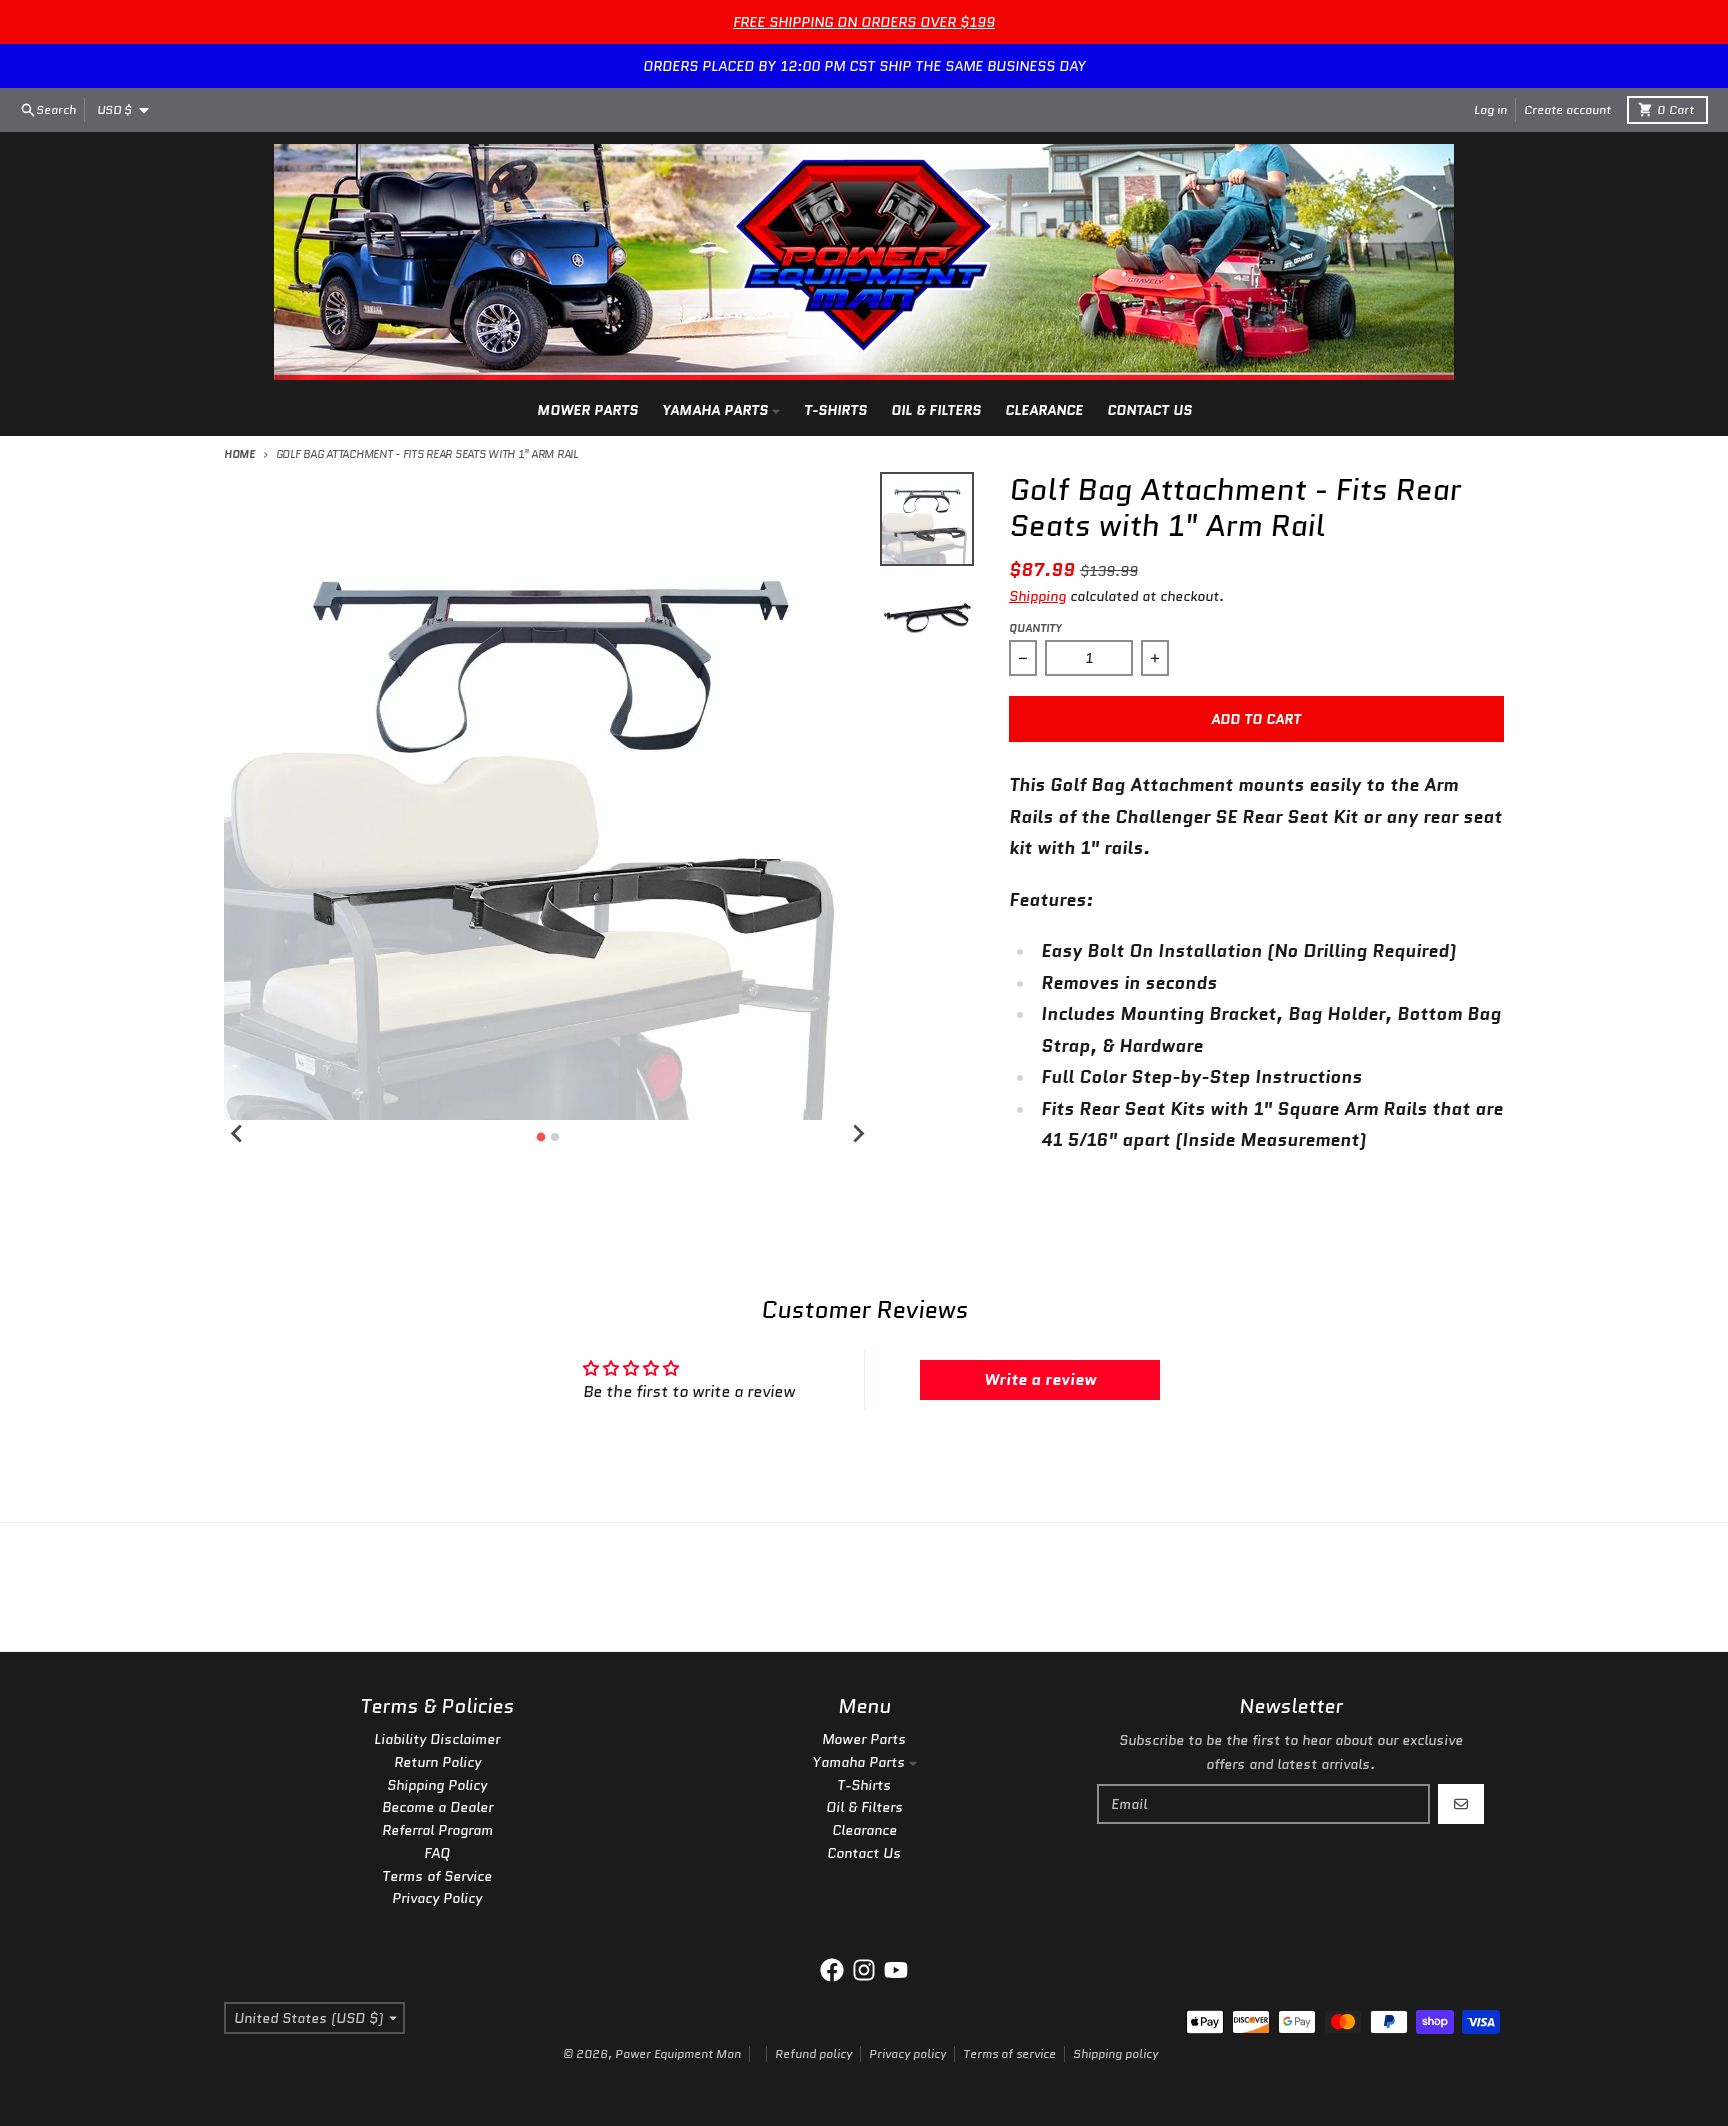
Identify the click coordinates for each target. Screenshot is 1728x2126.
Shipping (1037, 596)
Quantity (1035, 628)
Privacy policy (907, 2053)
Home (239, 454)
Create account (1567, 109)
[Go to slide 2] (555, 1137)
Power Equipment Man (678, 2053)
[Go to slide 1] (540, 1137)
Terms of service (1009, 2053)
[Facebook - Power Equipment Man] (832, 1970)
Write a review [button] (1040, 1379)
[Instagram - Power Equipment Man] (864, 1970)
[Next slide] (858, 1134)
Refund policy (813, 2053)
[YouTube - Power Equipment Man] (896, 1970)
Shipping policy (1115, 2053)
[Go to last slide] (238, 1134)
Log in (1490, 109)
